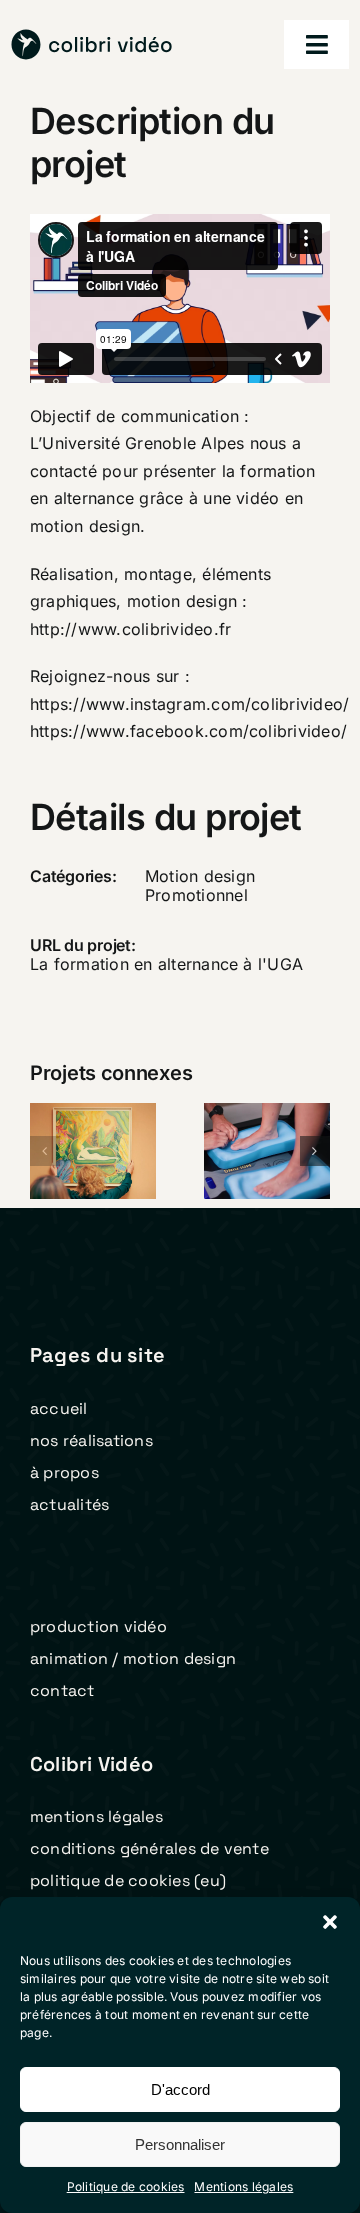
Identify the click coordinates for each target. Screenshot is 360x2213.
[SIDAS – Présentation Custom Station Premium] (267, 1151)
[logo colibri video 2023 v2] (92, 37)
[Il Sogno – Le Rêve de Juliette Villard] (93, 1151)
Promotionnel (196, 895)
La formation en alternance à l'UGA (166, 964)
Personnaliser (180, 2144)
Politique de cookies (126, 2186)
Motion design (200, 876)
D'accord (180, 2089)
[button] (330, 1922)
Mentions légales (243, 2186)
